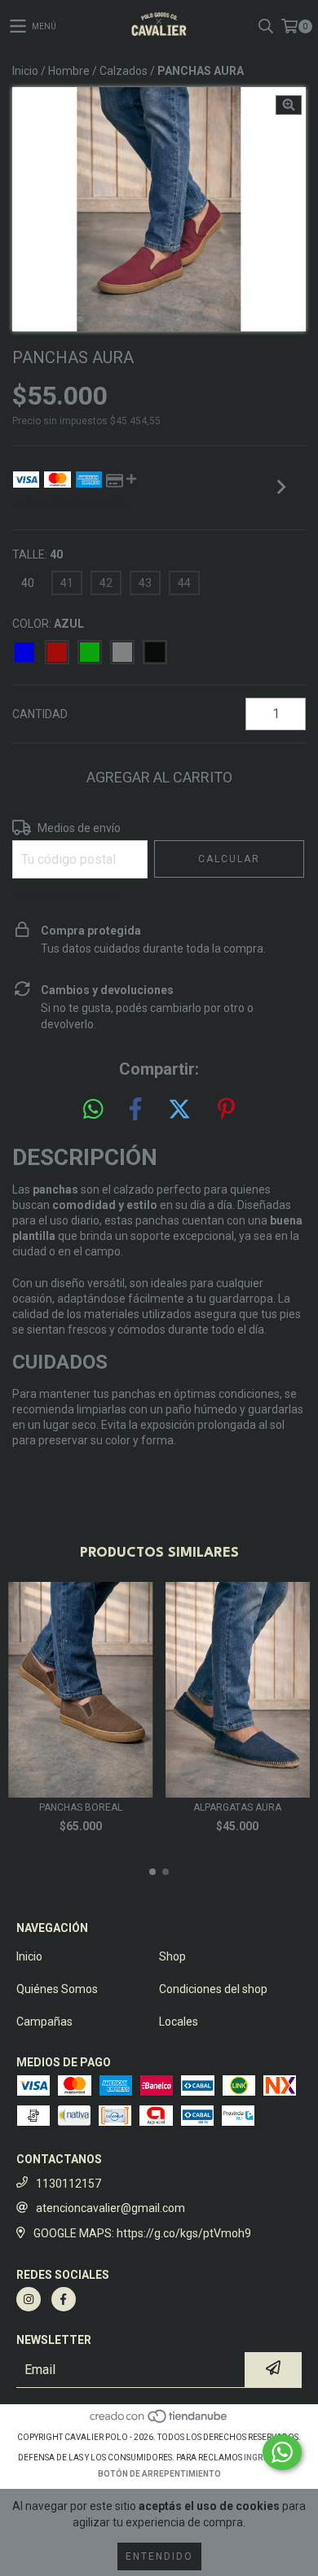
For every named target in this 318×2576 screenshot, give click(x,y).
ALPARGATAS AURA (237, 1807)
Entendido (159, 2556)
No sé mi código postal (64, 895)
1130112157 (68, 2184)
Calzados (124, 71)
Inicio (25, 71)
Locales (179, 2022)
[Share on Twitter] (179, 1110)
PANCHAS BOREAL (81, 1807)
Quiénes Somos (57, 1989)
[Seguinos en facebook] (64, 2299)
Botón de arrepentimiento (159, 2474)
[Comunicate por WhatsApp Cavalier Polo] (282, 2452)
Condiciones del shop (213, 1989)
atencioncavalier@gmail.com (110, 2208)
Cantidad (40, 714)
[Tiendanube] (159, 2421)
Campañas (44, 2022)
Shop (172, 1956)
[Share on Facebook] (135, 1110)
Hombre (69, 71)
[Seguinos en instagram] (29, 2299)
